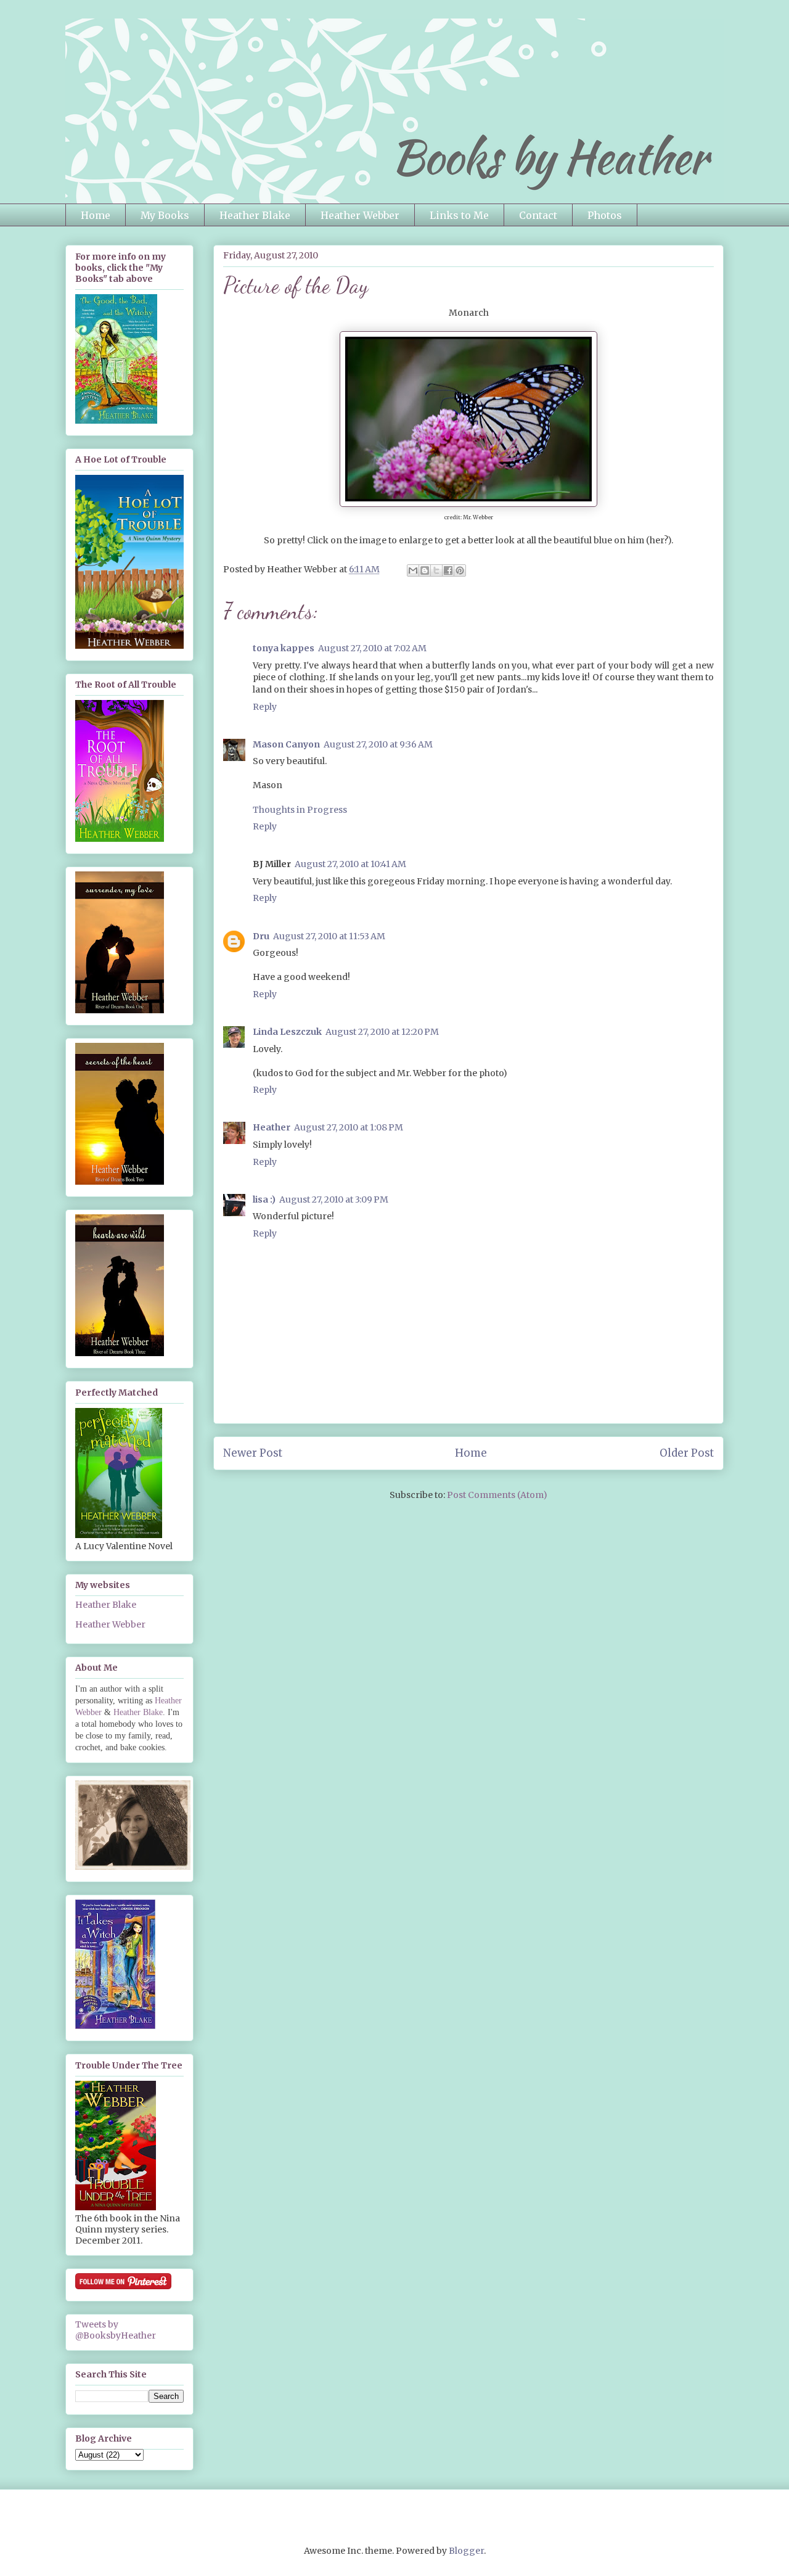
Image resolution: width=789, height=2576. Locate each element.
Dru (261, 936)
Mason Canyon (286, 744)
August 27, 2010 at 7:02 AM (372, 648)
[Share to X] (436, 570)
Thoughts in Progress (300, 810)
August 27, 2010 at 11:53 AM (329, 936)
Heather (272, 1127)
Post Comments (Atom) (497, 1495)
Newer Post (253, 1453)
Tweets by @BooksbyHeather (116, 2330)
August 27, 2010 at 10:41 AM (350, 864)
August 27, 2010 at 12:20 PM (382, 1032)
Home (96, 215)
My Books (165, 215)
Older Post (687, 1453)
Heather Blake (255, 215)
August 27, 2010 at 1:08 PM (349, 1127)
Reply (265, 707)
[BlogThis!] (425, 570)
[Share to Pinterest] (460, 570)
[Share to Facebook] (448, 570)
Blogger (466, 2551)
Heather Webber (360, 215)
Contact (538, 215)
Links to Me (459, 215)
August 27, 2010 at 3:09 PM (334, 1200)
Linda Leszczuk (287, 1032)
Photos (605, 215)
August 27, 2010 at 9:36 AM (378, 744)
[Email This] (413, 570)
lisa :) (264, 1200)
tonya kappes (284, 648)
